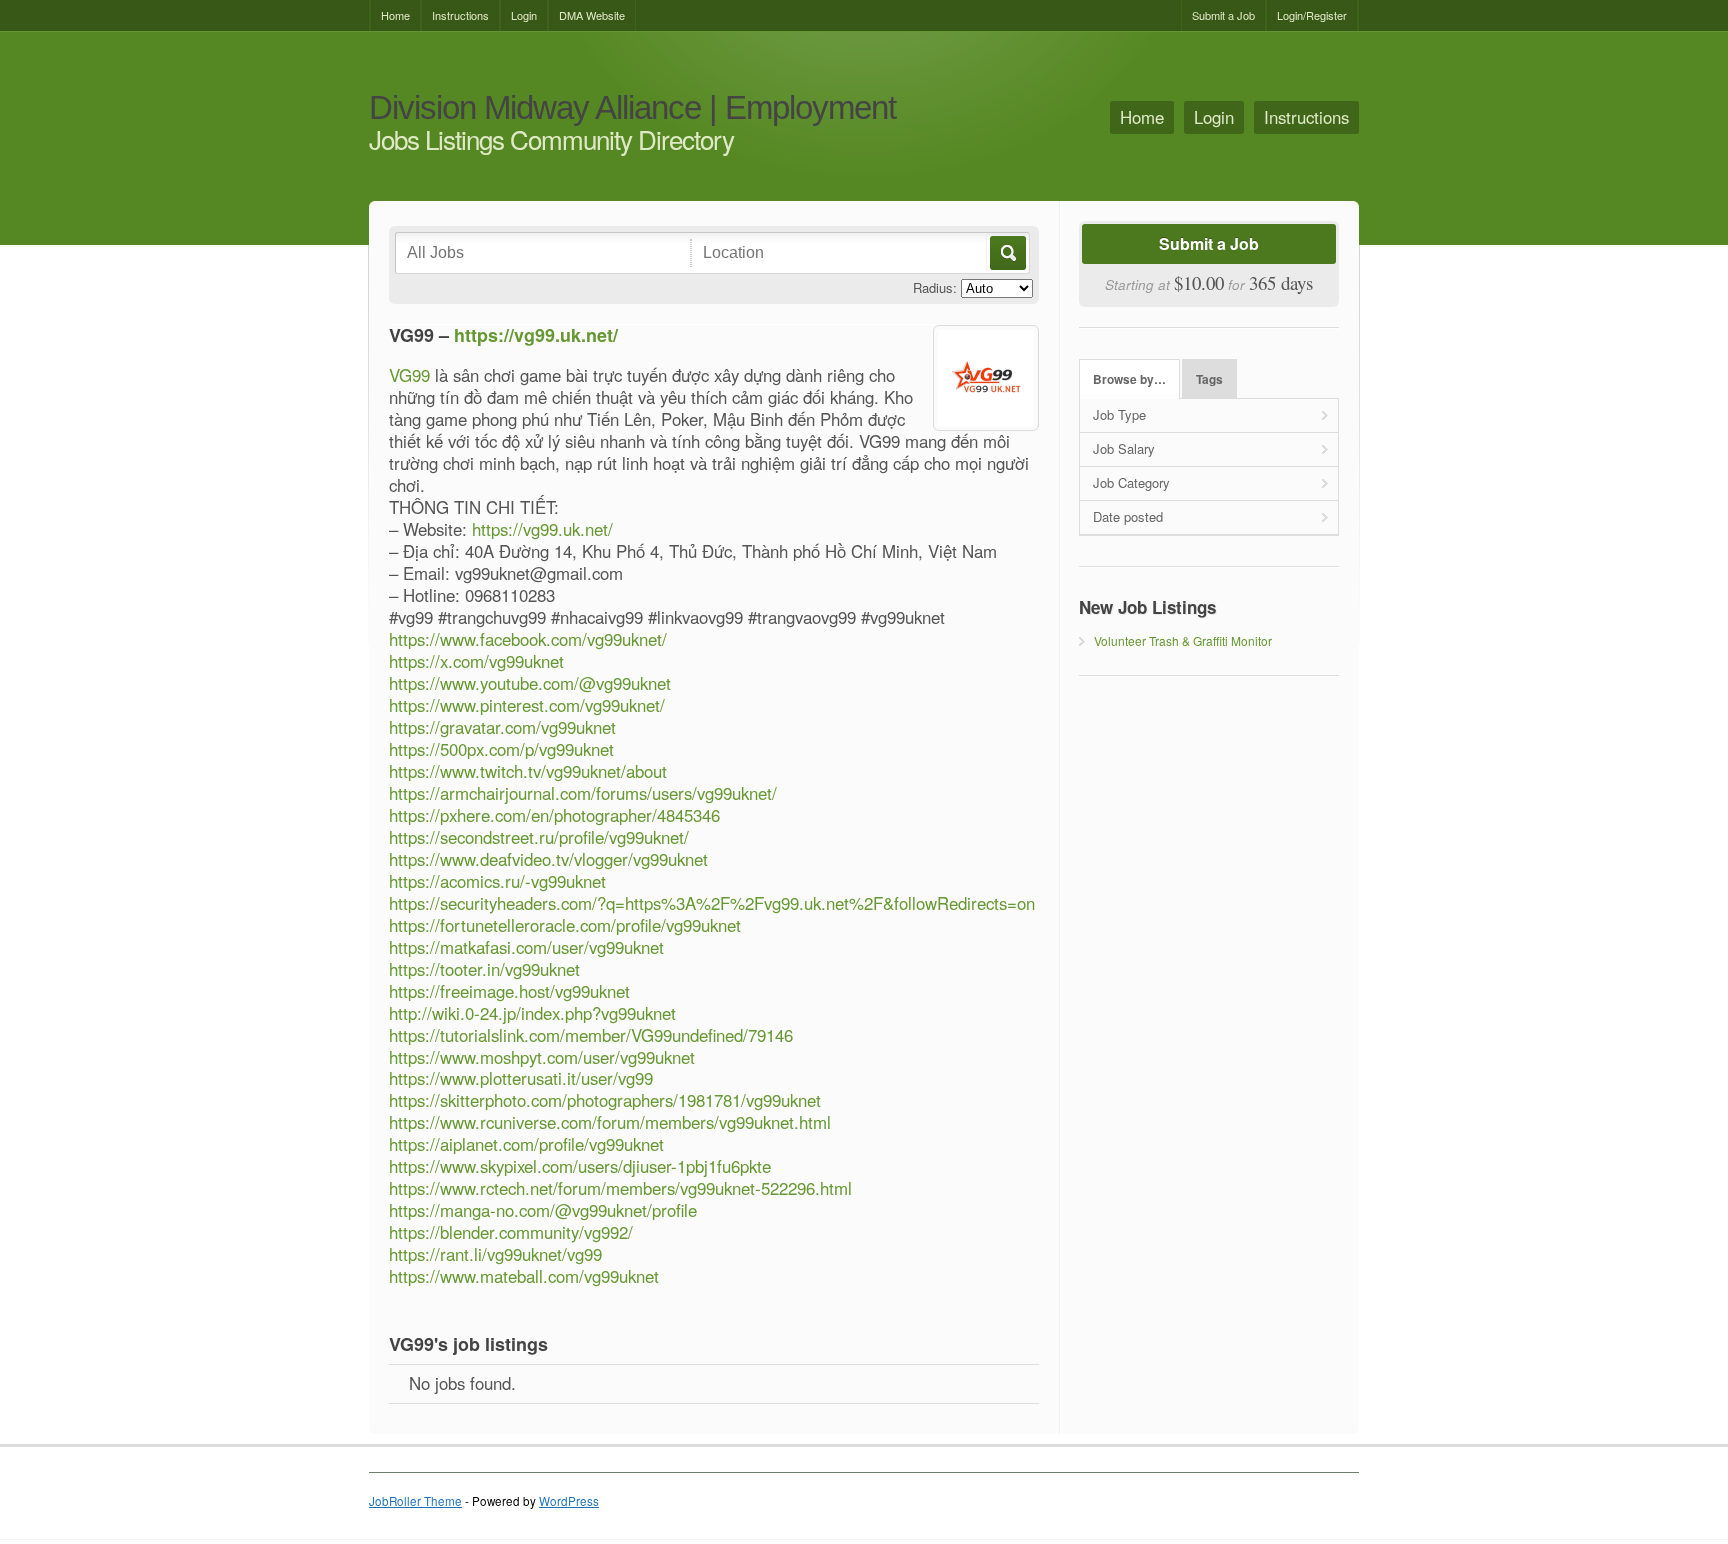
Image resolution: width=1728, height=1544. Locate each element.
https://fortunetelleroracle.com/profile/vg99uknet (565, 925)
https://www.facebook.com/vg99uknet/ (528, 639)
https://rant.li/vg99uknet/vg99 (495, 1254)
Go (1006, 253)
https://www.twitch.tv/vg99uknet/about (528, 771)
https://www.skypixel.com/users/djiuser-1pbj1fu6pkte (580, 1166)
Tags (1209, 379)
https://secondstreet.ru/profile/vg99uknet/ (539, 837)
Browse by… (1129, 379)
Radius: (935, 287)
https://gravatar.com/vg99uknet (502, 727)
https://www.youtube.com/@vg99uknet (530, 683)
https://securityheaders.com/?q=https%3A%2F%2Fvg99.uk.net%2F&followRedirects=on (712, 903)
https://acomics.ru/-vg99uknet (497, 881)
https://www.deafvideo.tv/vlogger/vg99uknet (548, 859)
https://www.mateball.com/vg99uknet (524, 1276)
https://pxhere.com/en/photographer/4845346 (554, 815)
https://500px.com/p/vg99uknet (501, 749)
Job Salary (1124, 448)
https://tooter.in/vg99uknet (484, 969)
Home (395, 15)
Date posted (1128, 516)
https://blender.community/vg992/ (511, 1232)
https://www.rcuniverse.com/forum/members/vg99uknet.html (610, 1122)
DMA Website (592, 15)
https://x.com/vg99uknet (476, 661)
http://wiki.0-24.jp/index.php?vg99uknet (532, 1013)
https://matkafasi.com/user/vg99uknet (526, 947)
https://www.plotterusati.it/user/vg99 (521, 1078)
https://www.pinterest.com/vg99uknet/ (527, 705)
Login (524, 15)
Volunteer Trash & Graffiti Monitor (1183, 640)
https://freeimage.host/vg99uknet (509, 991)
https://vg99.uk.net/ (536, 335)
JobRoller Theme (415, 1501)
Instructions (460, 15)
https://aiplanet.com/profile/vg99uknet (526, 1144)
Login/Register (1312, 15)
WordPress (569, 1501)
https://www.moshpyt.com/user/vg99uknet (542, 1057)
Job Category (1131, 482)
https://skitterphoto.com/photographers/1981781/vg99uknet (605, 1100)
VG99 (409, 375)
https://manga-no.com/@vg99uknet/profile (543, 1210)
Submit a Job (1223, 15)
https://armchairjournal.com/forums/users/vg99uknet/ (583, 793)
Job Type (1119, 414)
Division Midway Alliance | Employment (632, 108)
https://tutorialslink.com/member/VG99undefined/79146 (591, 1035)
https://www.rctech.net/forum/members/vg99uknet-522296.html (620, 1188)
